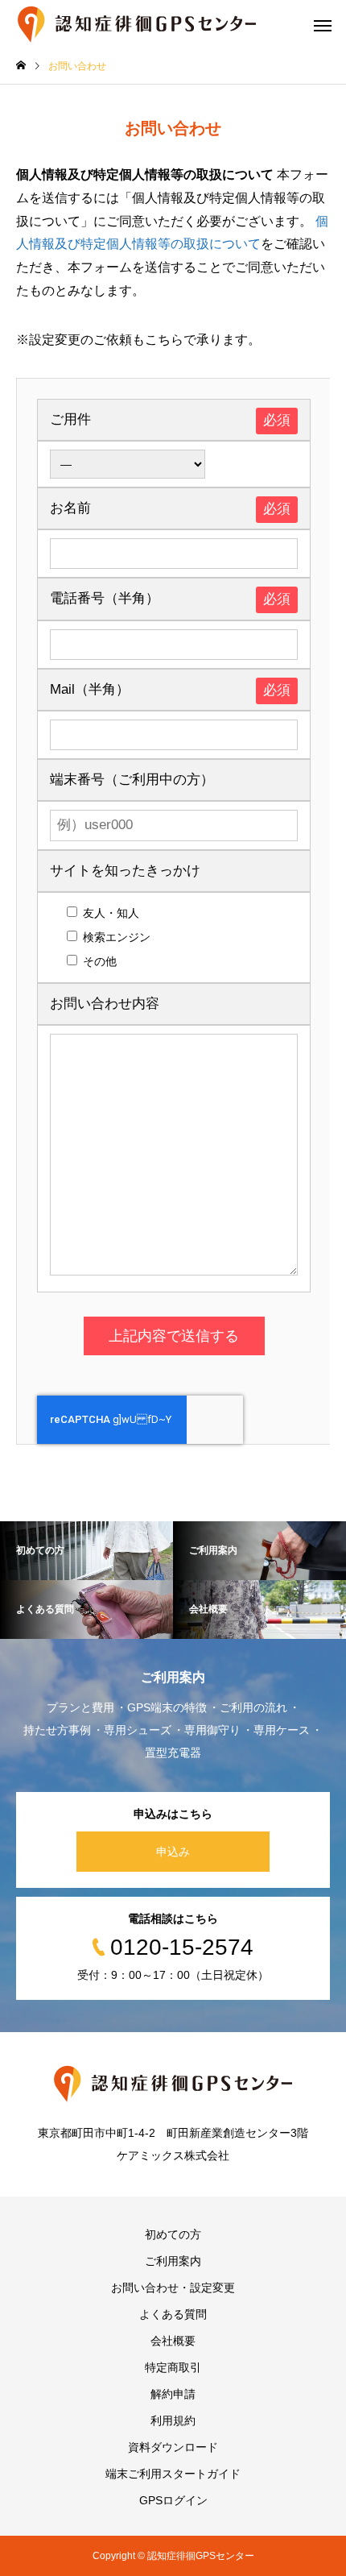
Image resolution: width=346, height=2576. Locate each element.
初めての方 (173, 2234)
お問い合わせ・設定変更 (173, 2288)
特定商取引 (173, 2367)
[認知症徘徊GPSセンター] (137, 24)
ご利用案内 (173, 2261)
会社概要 (173, 2341)
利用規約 (173, 2420)
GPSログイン (173, 2500)
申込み (173, 1852)
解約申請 (173, 2394)
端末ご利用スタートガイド (173, 2474)
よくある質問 (173, 2314)
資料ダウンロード (173, 2447)
